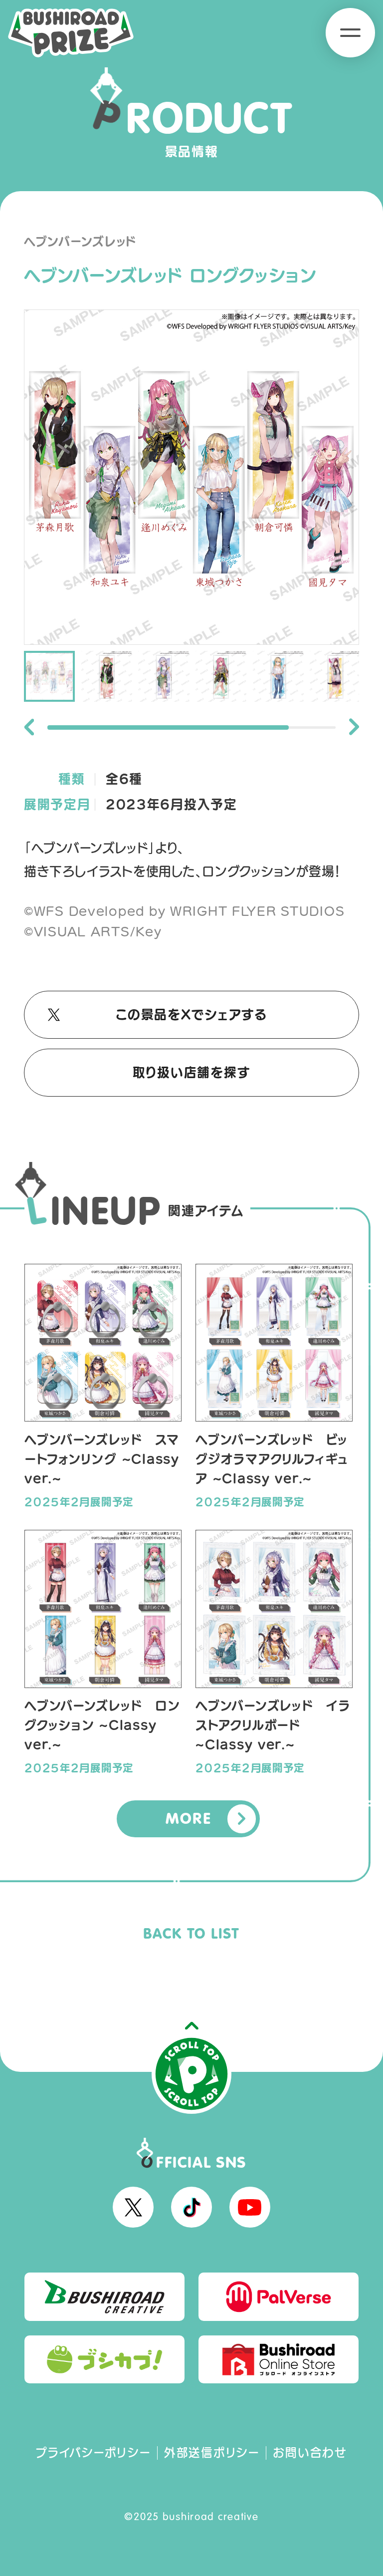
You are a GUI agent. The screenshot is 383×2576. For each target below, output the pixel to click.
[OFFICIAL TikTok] (191, 2207)
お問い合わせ (310, 2452)
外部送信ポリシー (212, 2452)
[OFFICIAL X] (133, 2207)
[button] (29, 727)
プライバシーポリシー (93, 2452)
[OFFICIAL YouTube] (250, 2207)
